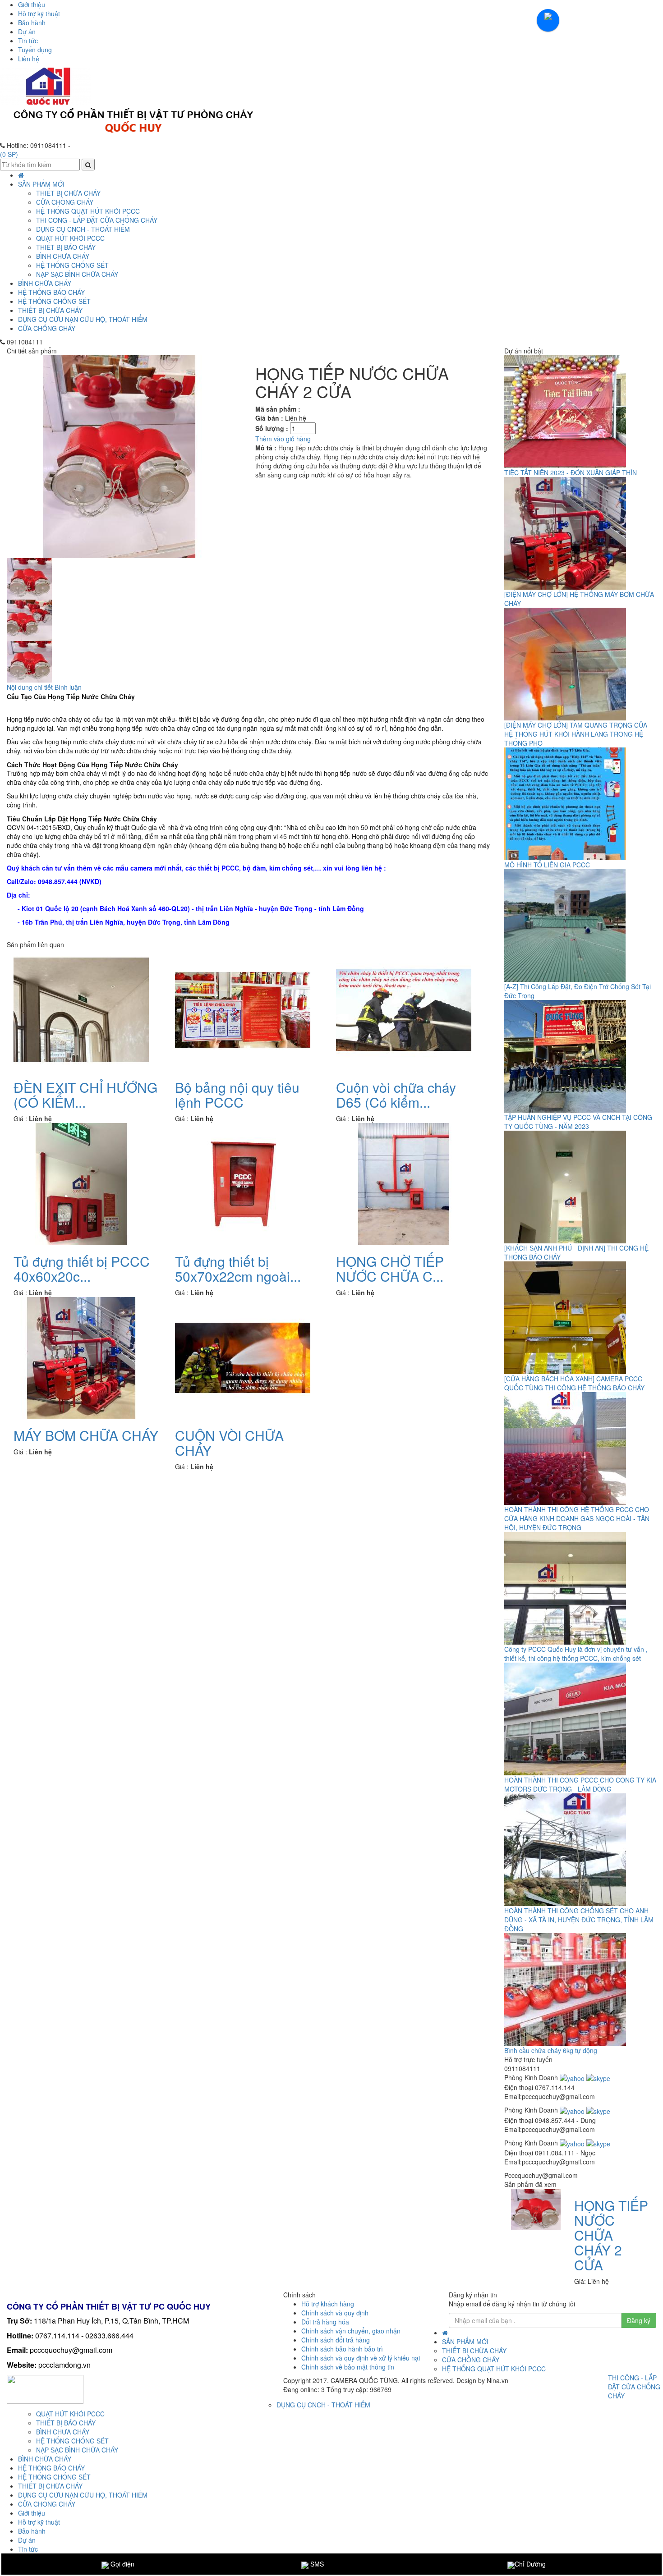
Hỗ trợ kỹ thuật (39, 14)
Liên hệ (29, 59)
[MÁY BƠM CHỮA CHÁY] (81, 1357)
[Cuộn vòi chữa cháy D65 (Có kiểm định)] (404, 1009)
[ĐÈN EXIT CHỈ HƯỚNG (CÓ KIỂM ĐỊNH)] (81, 1009)
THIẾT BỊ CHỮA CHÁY (68, 193)
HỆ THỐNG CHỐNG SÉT (72, 265)
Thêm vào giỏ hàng (283, 439)
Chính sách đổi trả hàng (336, 2340)
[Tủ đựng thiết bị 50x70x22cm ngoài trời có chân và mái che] (243, 1183)
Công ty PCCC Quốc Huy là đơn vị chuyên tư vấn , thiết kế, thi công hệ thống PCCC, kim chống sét (576, 1654)
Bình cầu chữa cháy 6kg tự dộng (551, 2050)
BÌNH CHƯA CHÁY (63, 256)
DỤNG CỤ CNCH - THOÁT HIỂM (83, 229)
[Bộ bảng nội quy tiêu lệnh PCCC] (243, 1009)
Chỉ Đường (530, 2564)
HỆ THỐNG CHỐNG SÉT (54, 301)
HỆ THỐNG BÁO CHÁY (51, 292)
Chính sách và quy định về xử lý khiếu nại (361, 2358)
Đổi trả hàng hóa (325, 2322)
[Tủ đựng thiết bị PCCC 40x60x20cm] (81, 1183)
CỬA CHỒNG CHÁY (65, 202)
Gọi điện (122, 2564)
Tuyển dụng (35, 50)
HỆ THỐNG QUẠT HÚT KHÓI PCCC (88, 211)
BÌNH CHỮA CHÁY (45, 283)
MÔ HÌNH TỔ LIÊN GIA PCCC (547, 865)
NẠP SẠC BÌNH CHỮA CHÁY (77, 274)
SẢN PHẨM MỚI (41, 184)
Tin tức (28, 41)
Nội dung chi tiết (30, 687)
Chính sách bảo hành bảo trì (342, 2349)
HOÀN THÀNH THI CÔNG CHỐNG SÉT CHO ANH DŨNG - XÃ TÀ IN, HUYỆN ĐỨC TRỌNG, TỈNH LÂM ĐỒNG (579, 1920)
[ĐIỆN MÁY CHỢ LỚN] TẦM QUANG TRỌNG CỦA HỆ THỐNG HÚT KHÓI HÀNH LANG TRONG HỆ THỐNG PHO (576, 734)
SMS (316, 2564)
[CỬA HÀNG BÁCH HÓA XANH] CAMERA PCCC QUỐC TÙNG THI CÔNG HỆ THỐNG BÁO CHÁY (574, 1383)
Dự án (27, 32)
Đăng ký (639, 2320)
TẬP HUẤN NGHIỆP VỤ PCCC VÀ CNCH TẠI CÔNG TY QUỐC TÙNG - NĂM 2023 (578, 1122)
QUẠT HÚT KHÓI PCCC (70, 238)
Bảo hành (32, 23)
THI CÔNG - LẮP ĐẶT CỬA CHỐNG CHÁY (97, 220)
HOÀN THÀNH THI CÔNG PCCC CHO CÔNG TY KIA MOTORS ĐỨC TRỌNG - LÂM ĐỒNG (580, 1784)
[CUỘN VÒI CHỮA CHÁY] (243, 1357)
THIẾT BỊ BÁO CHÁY (66, 247)
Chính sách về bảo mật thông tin (348, 2367)
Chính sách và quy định (335, 2313)
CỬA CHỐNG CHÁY (47, 328)
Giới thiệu (32, 5)
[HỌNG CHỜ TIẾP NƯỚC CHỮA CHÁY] (404, 1183)
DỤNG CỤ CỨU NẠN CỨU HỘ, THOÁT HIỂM (83, 319)
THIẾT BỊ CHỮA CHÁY (50, 310)
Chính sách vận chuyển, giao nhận (351, 2331)
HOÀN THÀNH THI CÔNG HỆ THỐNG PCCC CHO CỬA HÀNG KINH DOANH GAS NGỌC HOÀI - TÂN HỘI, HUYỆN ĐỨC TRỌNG (577, 1518)
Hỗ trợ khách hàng (328, 2304)
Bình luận (68, 687)
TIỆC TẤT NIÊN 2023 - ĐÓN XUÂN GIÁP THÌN (571, 472)
